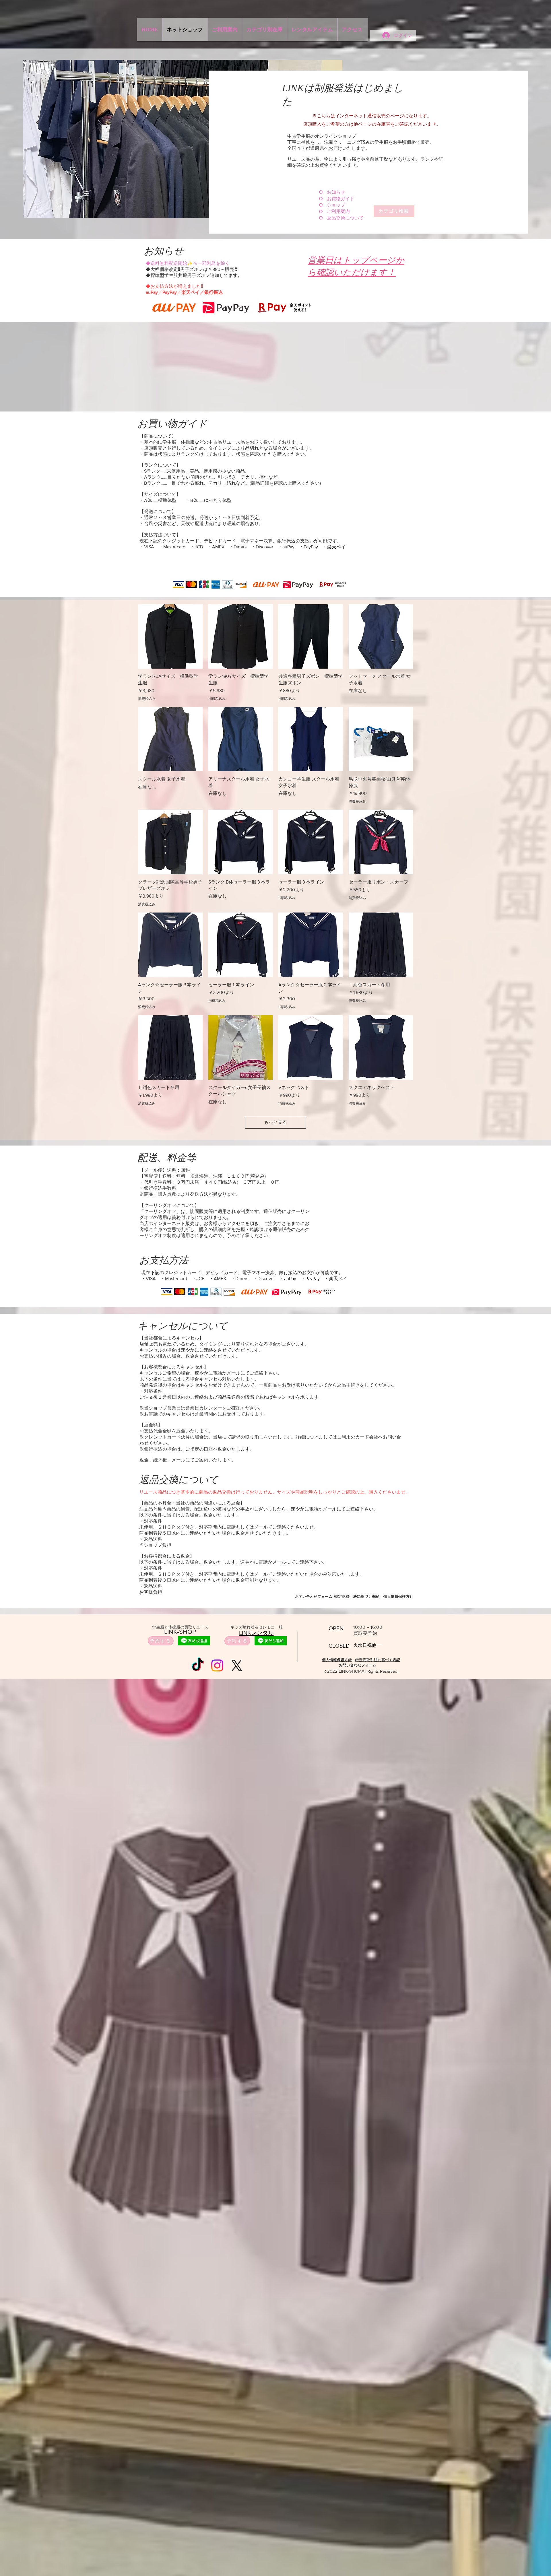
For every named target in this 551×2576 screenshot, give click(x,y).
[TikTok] (198, 1665)
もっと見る (275, 1122)
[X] (237, 1665)
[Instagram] (217, 1665)
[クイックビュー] (170, 637)
